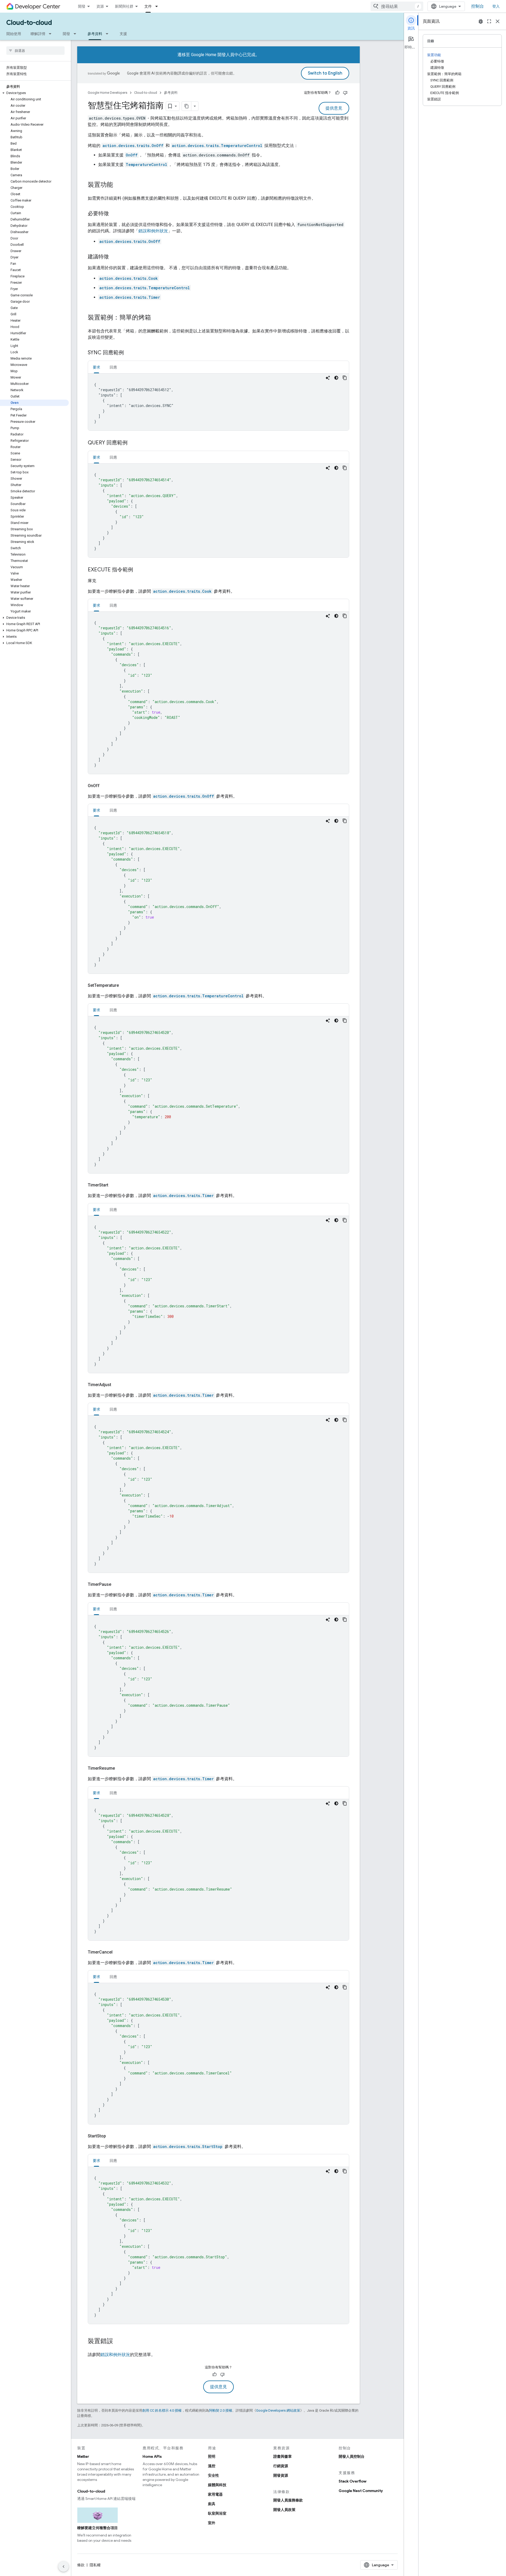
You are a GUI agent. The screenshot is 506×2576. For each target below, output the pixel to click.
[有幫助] (337, 93)
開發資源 (281, 2475)
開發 (82, 6)
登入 (496, 6)
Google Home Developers (108, 93)
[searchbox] (35, 51)
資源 (100, 6)
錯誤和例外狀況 (153, 231)
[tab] (96, 367)
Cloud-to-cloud (29, 23)
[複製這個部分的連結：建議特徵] (114, 257)
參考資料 (95, 34)
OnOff (132, 155)
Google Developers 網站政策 (278, 2410)
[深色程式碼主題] (336, 378)
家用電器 (215, 2494)
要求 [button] (96, 367)
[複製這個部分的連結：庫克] (103, 581)
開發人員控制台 (352, 2456)
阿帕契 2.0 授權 (221, 2410)
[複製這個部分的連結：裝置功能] (118, 185)
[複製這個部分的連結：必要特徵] (114, 214)
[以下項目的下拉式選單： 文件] (158, 6)
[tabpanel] (218, 402)
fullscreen (489, 21)
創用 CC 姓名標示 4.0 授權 (162, 2410)
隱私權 (95, 2565)
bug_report (481, 21)
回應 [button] (113, 367)
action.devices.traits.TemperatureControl (217, 146)
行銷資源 (281, 2466)
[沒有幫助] (345, 93)
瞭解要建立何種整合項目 (98, 2528)
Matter (83, 2456)
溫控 (212, 2466)
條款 (81, 2565)
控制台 (478, 6)
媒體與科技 (217, 2485)
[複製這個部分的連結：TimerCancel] (119, 1952)
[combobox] (397, 6)
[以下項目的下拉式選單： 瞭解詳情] (52, 34)
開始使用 (14, 34)
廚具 (212, 2504)
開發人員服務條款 (288, 2500)
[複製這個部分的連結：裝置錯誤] (118, 2342)
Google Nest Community (361, 2491)
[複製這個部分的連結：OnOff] (106, 786)
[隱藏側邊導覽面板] (64, 2567)
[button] (34, 93)
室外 (212, 2523)
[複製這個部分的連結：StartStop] (112, 2136)
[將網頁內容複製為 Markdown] (187, 106)
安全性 (213, 2475)
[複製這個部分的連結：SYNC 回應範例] (129, 353)
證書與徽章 (283, 2456)
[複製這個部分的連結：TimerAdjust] (118, 1385)
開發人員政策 (284, 2510)
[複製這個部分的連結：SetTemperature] (125, 985)
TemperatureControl (146, 165)
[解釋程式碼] (328, 378)
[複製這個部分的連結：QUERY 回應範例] (133, 443)
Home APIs (152, 2456)
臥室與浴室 (217, 2513)
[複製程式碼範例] (345, 378)
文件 (148, 6)
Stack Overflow (352, 2481)
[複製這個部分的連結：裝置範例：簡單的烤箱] (156, 318)
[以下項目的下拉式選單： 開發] (76, 34)
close (498, 21)
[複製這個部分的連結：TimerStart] (115, 1185)
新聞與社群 (124, 6)
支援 (123, 34)
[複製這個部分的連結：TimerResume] (121, 1768)
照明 (212, 2456)
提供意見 (334, 108)
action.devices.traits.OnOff (133, 146)
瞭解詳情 (38, 34)
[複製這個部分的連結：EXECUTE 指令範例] (138, 570)
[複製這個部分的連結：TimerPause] (118, 1584)
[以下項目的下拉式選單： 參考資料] (109, 34)
